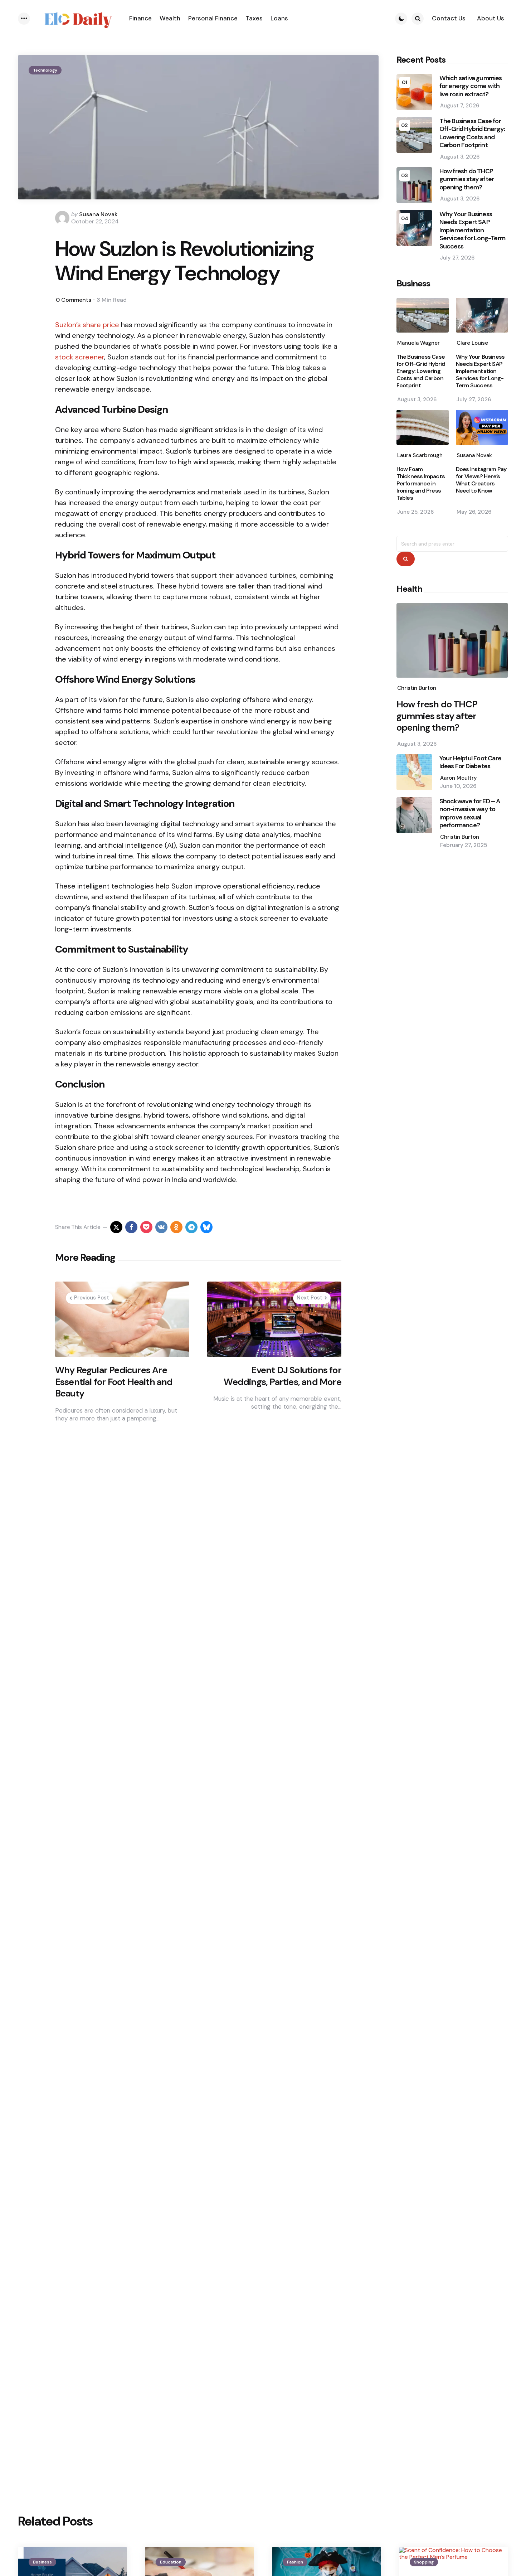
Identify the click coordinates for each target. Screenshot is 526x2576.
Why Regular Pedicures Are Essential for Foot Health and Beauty (114, 1382)
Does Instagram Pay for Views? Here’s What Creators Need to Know (481, 480)
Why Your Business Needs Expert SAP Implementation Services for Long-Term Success (472, 230)
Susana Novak (98, 214)
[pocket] (146, 1227)
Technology (45, 70)
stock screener (80, 357)
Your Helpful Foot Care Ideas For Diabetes (470, 762)
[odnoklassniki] (176, 1227)
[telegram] (191, 1227)
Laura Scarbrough (420, 455)
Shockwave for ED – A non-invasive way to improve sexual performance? (470, 813)
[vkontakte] (161, 1227)
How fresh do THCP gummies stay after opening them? (467, 179)
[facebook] (131, 1227)
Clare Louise (472, 343)
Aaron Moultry (459, 778)
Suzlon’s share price (87, 325)
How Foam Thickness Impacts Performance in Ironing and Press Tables (421, 484)
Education (171, 2562)
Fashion (295, 2562)
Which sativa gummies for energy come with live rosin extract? (471, 86)
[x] (116, 1227)
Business (42, 2562)
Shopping (424, 2562)
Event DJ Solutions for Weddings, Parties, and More (282, 1376)
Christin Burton (417, 688)
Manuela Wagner (418, 343)
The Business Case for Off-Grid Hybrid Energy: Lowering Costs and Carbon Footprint (472, 133)
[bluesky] (206, 1227)
